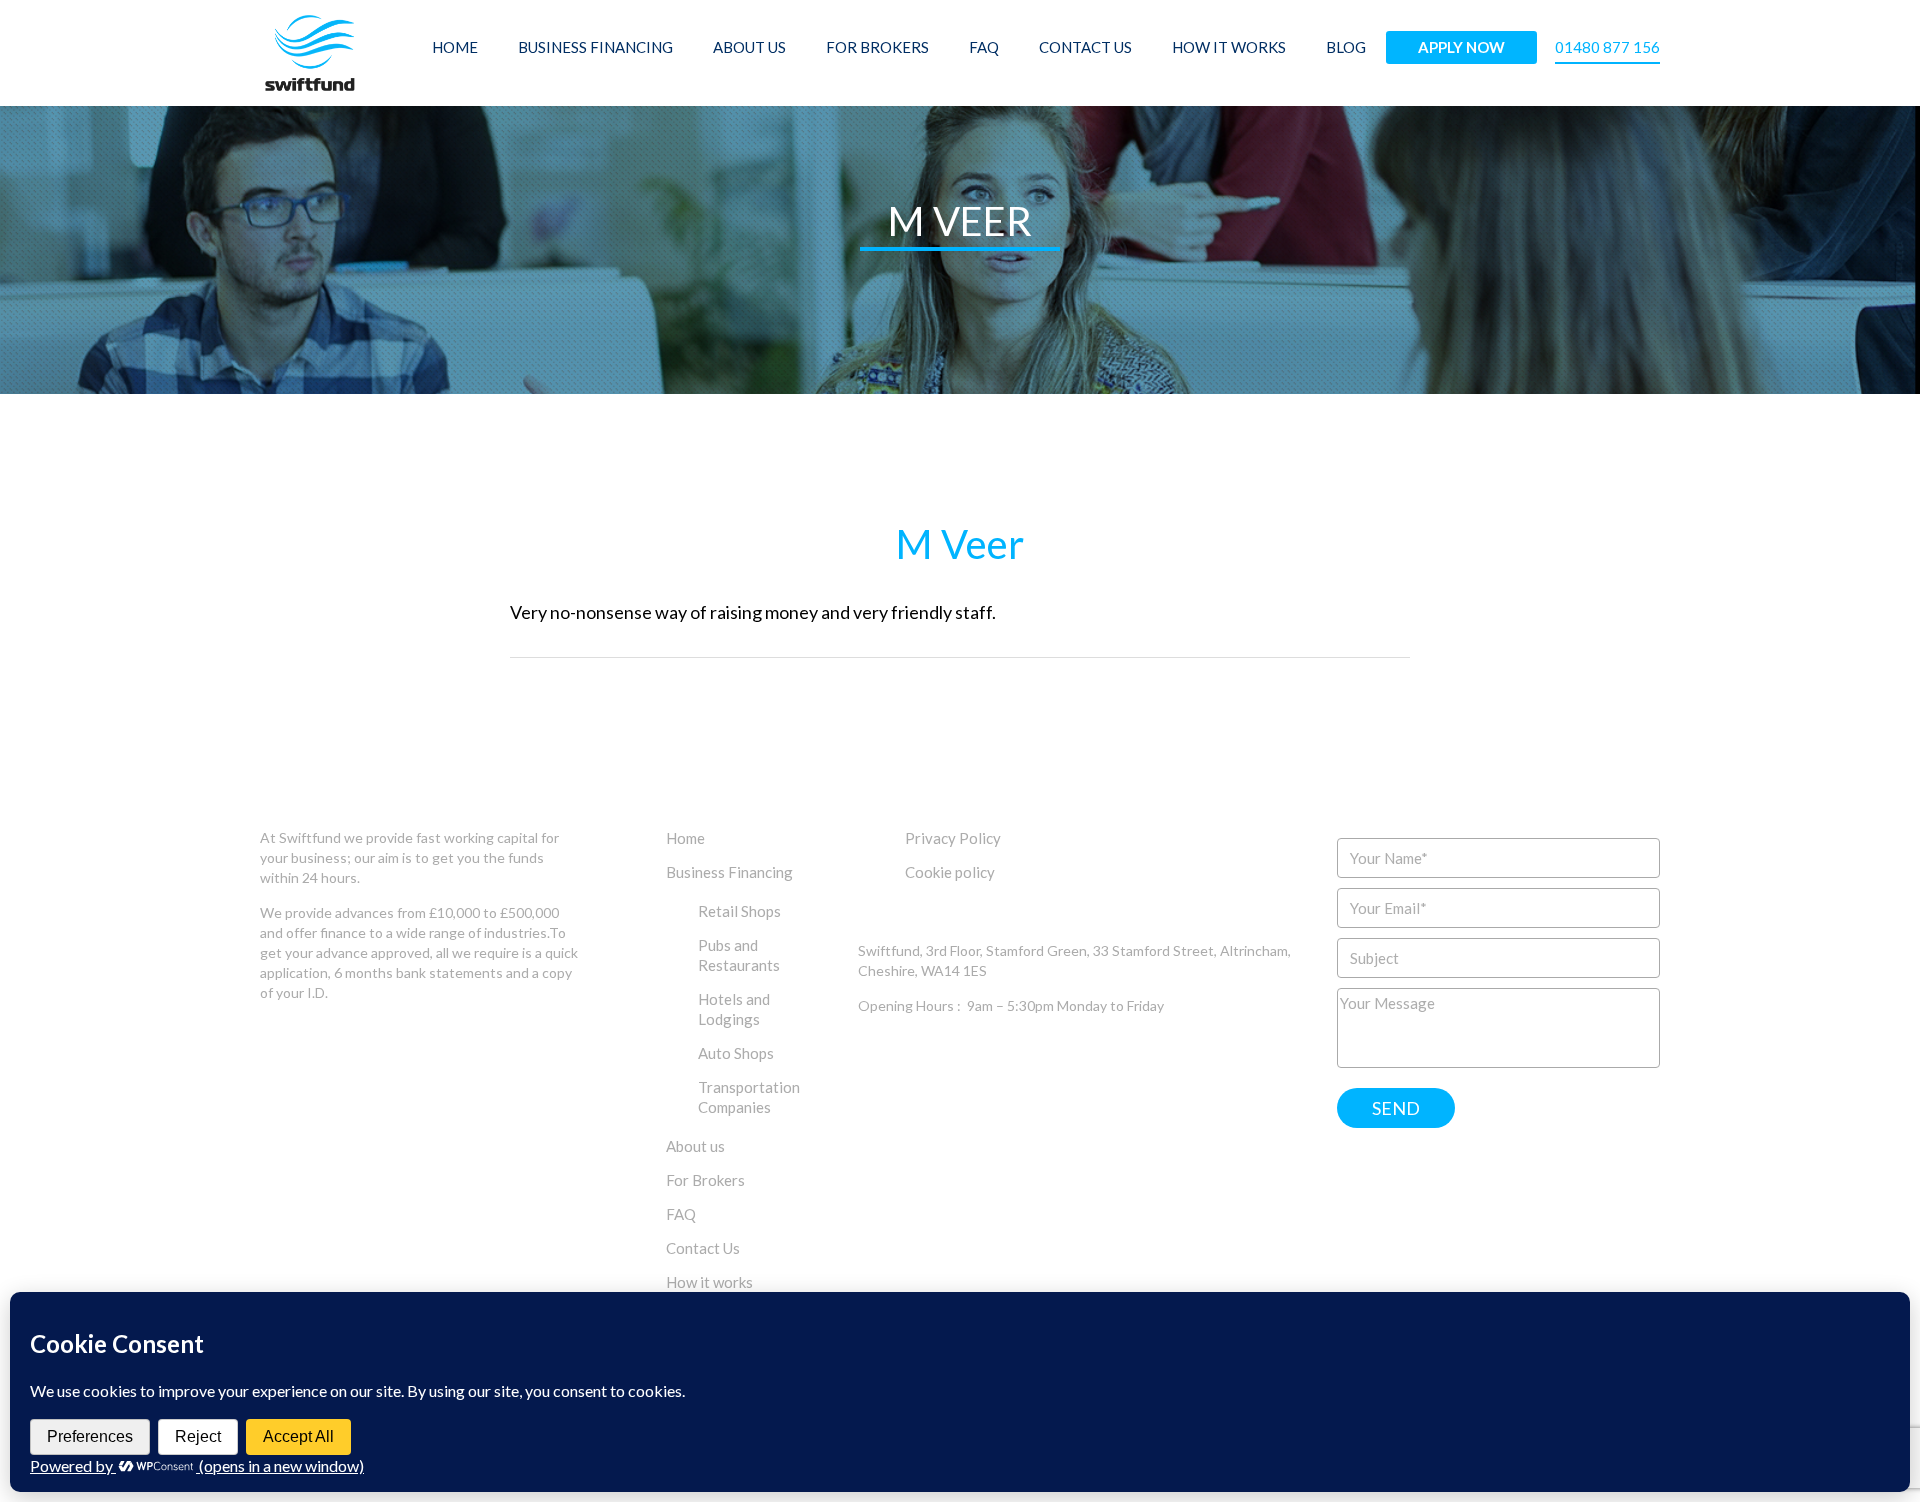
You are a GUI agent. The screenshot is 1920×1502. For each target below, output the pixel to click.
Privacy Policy (953, 838)
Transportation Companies (749, 1097)
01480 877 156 (1607, 47)
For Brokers (877, 47)
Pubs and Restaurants (739, 955)
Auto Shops (736, 1053)
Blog (1346, 47)
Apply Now (1461, 47)
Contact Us (1085, 47)
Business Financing (595, 47)
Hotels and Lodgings (734, 1009)
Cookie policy (950, 872)
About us (749, 47)
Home (455, 47)
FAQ (984, 47)
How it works (1229, 47)
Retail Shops (739, 911)
